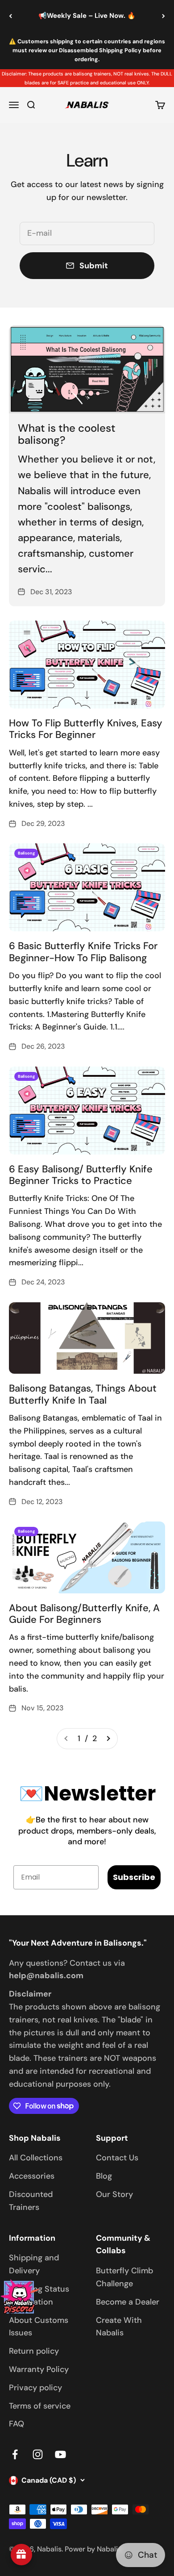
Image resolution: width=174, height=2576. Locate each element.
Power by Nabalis (93, 2549)
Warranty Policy (39, 2369)
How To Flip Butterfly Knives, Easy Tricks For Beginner (86, 729)
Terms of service (40, 2406)
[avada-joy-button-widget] (21, 2555)
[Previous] (10, 16)
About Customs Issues (39, 2327)
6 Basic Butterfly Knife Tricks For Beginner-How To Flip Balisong (83, 952)
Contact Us (117, 2158)
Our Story (114, 2194)
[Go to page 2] (108, 1739)
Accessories (32, 2176)
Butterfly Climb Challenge (124, 2277)
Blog (104, 2176)
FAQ (17, 2424)
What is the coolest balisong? (67, 434)
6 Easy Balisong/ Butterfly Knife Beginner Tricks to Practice (81, 1175)
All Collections (36, 2158)
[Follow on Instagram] (38, 2454)
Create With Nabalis (119, 2327)
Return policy (34, 2351)
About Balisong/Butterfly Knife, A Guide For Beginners (84, 1614)
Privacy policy (35, 2388)
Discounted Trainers (31, 2201)
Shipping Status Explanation (39, 2295)
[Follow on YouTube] (60, 2454)
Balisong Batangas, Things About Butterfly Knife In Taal (83, 1394)
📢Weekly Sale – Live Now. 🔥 (87, 16)
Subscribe (134, 1877)
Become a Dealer (128, 2302)
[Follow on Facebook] (15, 2454)
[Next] (164, 16)
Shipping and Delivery (34, 2264)
